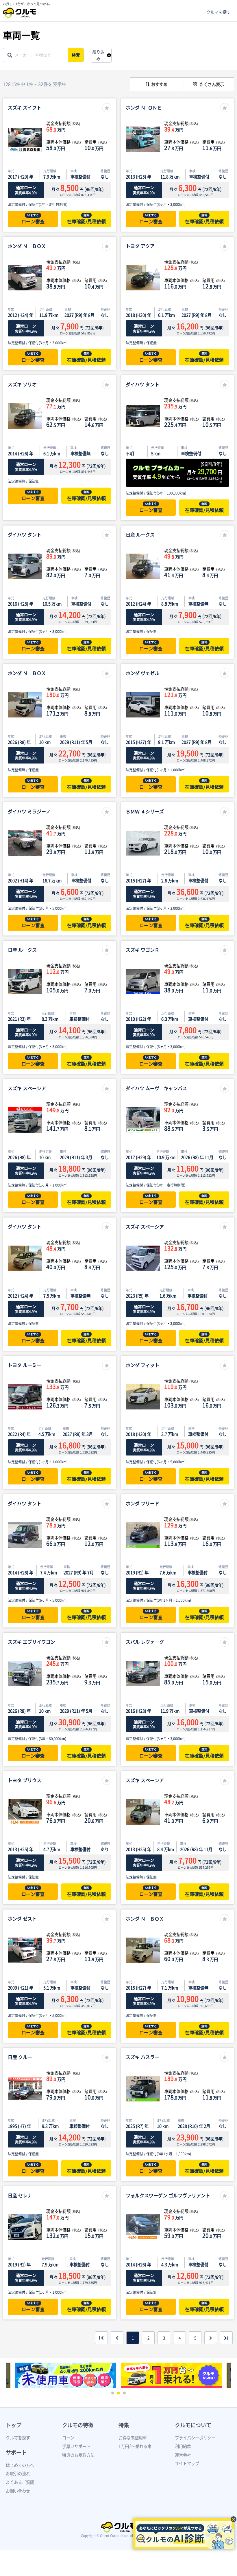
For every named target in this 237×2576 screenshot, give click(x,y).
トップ (14, 2425)
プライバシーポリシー (195, 2438)
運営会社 (183, 2455)
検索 (76, 55)
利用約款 (183, 2446)
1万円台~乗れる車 (135, 2446)
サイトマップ (187, 2463)
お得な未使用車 (133, 2438)
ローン (68, 2438)
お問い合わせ (18, 2491)
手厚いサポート (76, 2446)
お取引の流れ (18, 2474)
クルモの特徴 (78, 2425)
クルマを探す (219, 12)
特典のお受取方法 (78, 2455)
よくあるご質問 (20, 2482)
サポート (16, 2452)
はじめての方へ (20, 2465)
